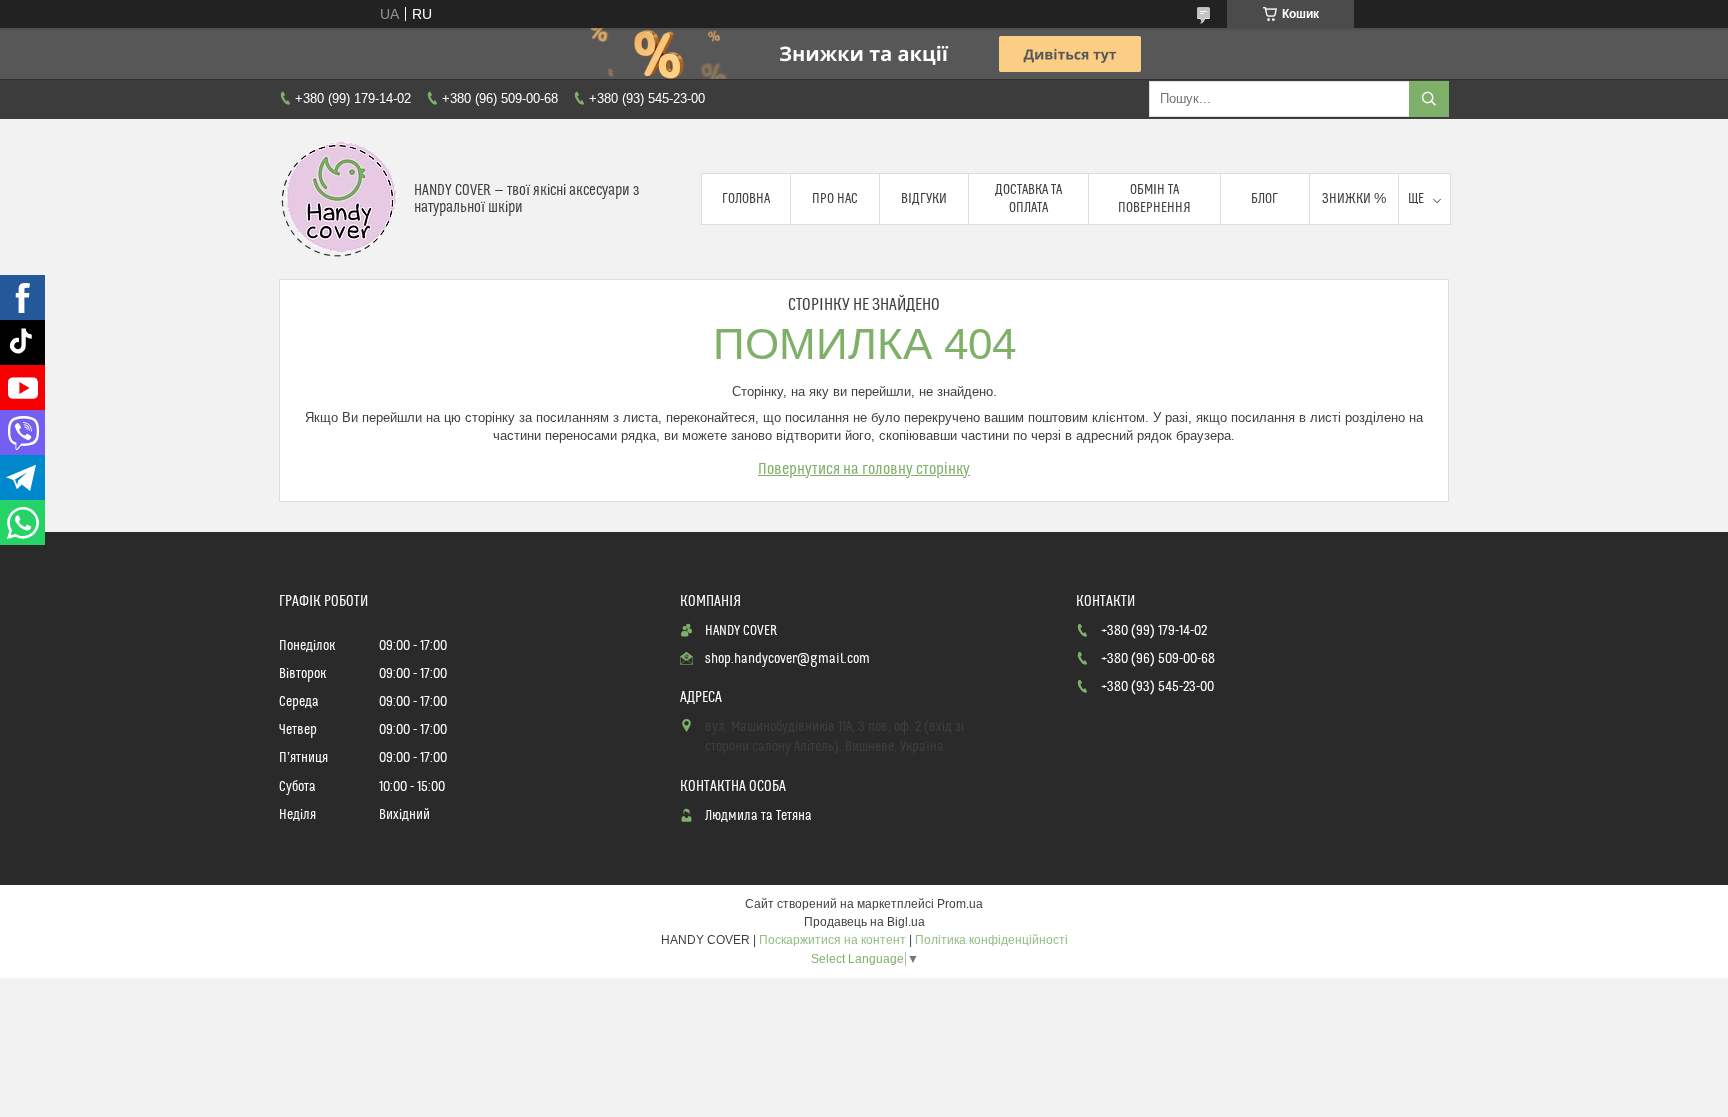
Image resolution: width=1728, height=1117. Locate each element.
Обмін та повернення (1154, 199)
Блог (1264, 199)
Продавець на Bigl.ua (864, 922)
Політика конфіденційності (991, 940)
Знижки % (1354, 199)
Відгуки (924, 199)
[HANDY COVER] (339, 199)
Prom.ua (960, 904)
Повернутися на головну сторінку (864, 469)
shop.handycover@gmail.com (787, 659)
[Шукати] (1429, 99)
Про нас (835, 199)
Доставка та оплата (1028, 199)
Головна (746, 199)
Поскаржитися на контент (832, 940)
